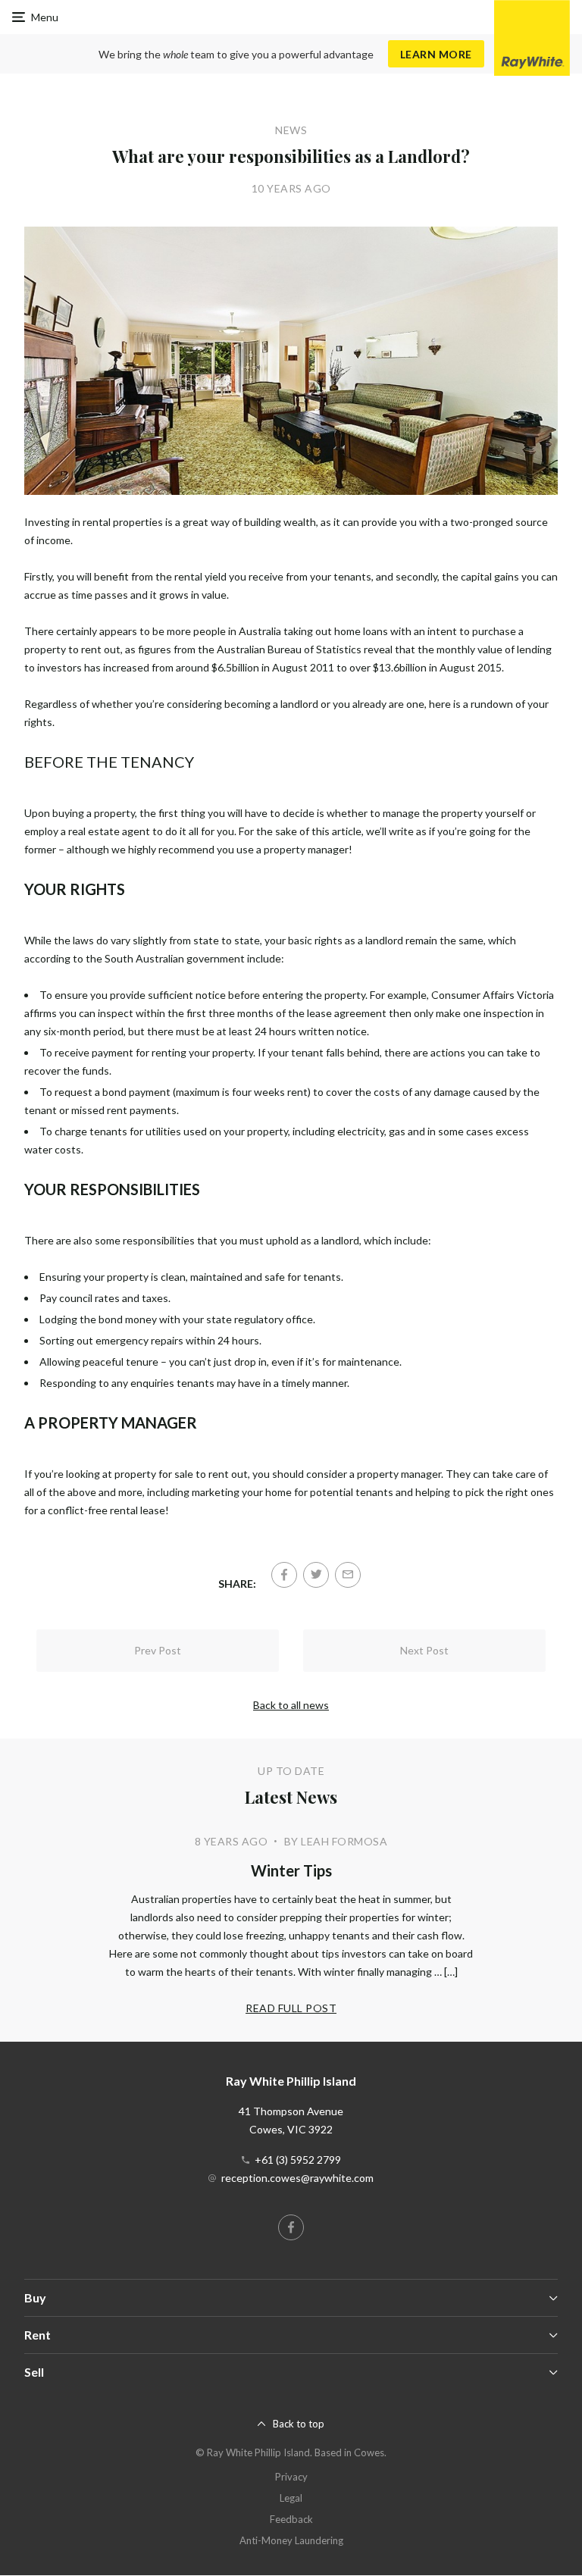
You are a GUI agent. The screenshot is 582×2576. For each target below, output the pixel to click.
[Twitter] (316, 1575)
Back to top (299, 2424)
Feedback (291, 2519)
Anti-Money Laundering (291, 2540)
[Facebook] (284, 1575)
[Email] (348, 1575)
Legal (291, 2498)
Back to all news (291, 1705)
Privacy (291, 2477)
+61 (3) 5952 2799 (298, 2160)
